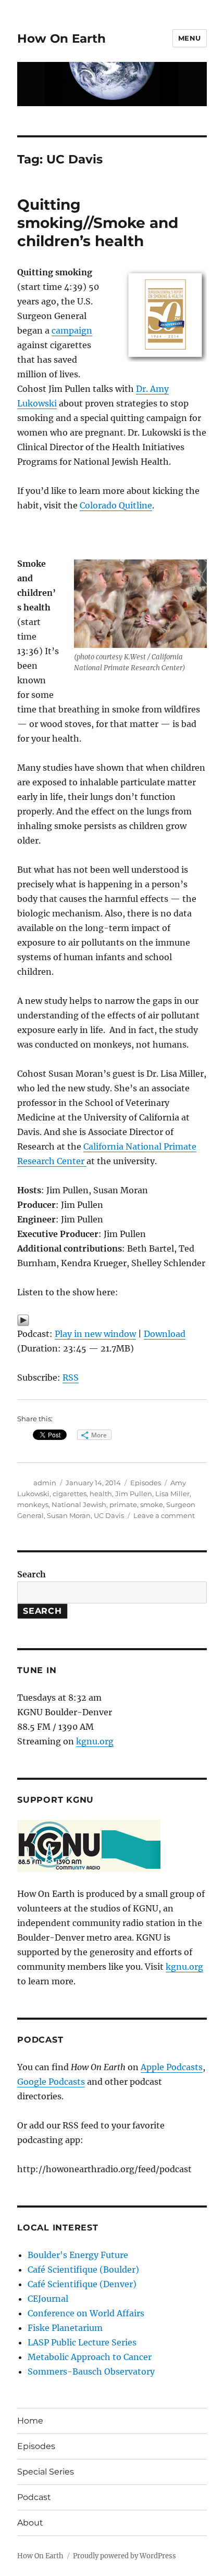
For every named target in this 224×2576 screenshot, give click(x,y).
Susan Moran (69, 1515)
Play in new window (95, 1334)
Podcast (34, 2497)
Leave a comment (164, 1515)
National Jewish (79, 1504)
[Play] (112, 1320)
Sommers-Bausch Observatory (91, 2371)
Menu (190, 38)
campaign (72, 330)
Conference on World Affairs (86, 2313)
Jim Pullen (134, 1494)
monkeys (33, 1504)
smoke (152, 1504)
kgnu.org (95, 1741)
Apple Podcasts (172, 2067)
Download (165, 1334)
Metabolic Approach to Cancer (90, 2357)
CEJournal (48, 2299)
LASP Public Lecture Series (82, 2342)
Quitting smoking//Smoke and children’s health (98, 223)
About (30, 2523)
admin (45, 1483)
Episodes (146, 1483)
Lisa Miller (172, 1494)
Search (32, 1574)
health (101, 1494)
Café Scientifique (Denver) (82, 2284)
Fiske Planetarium (65, 2328)
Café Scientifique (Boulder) (83, 2269)
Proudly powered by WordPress (125, 2556)
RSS (71, 1378)
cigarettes (70, 1494)
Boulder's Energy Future (78, 2255)
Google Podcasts (51, 2082)
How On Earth (61, 39)
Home (30, 2421)
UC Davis (109, 1515)
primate (123, 1504)
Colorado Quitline (116, 505)
